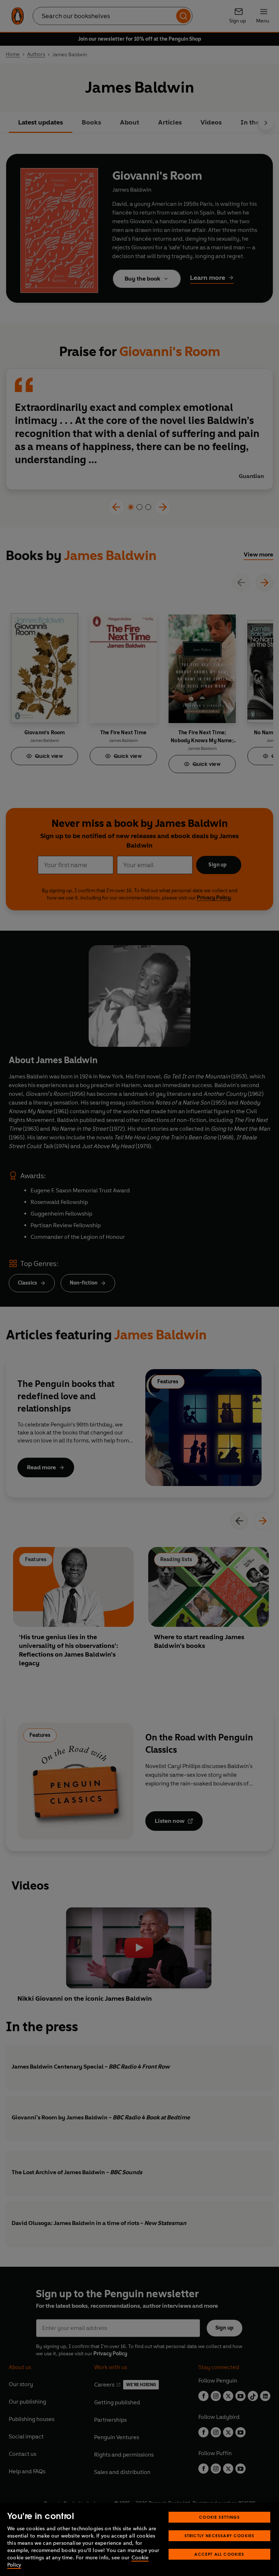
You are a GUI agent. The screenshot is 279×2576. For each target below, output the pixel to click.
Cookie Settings (219, 2517)
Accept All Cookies (219, 2554)
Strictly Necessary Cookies (220, 2536)
